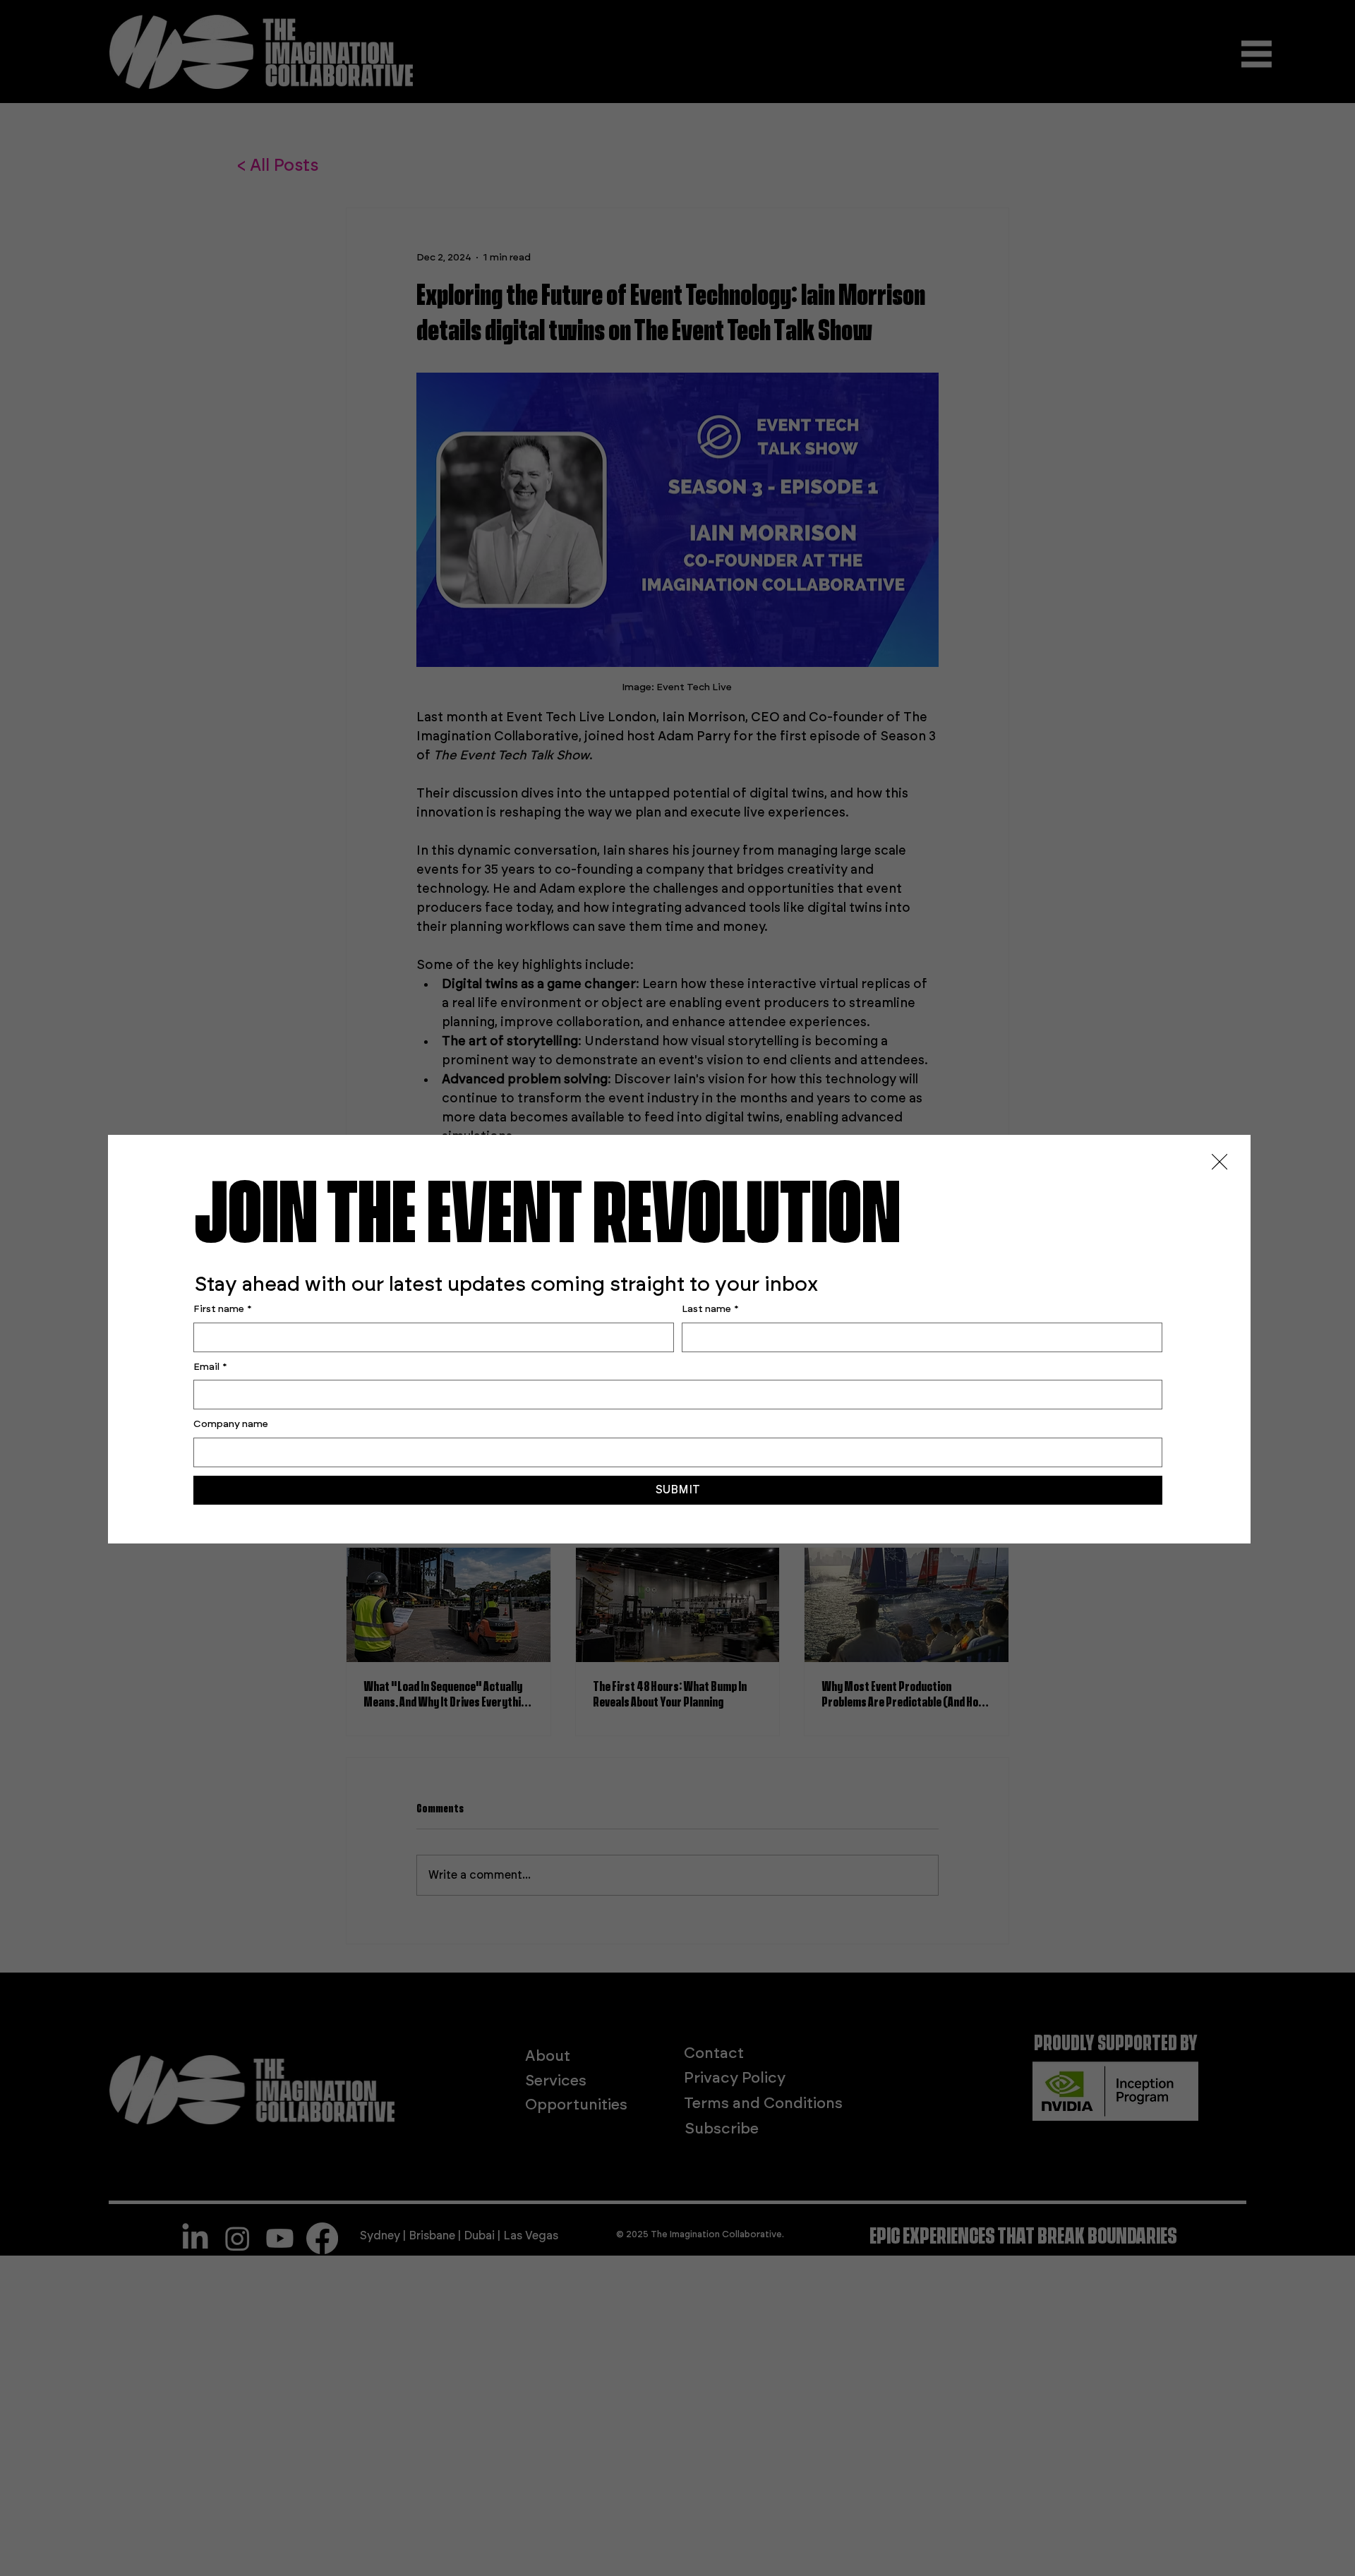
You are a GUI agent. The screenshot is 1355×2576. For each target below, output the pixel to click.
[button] (1219, 1162)
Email (210, 1367)
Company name (231, 1424)
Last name (710, 1309)
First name (223, 1309)
